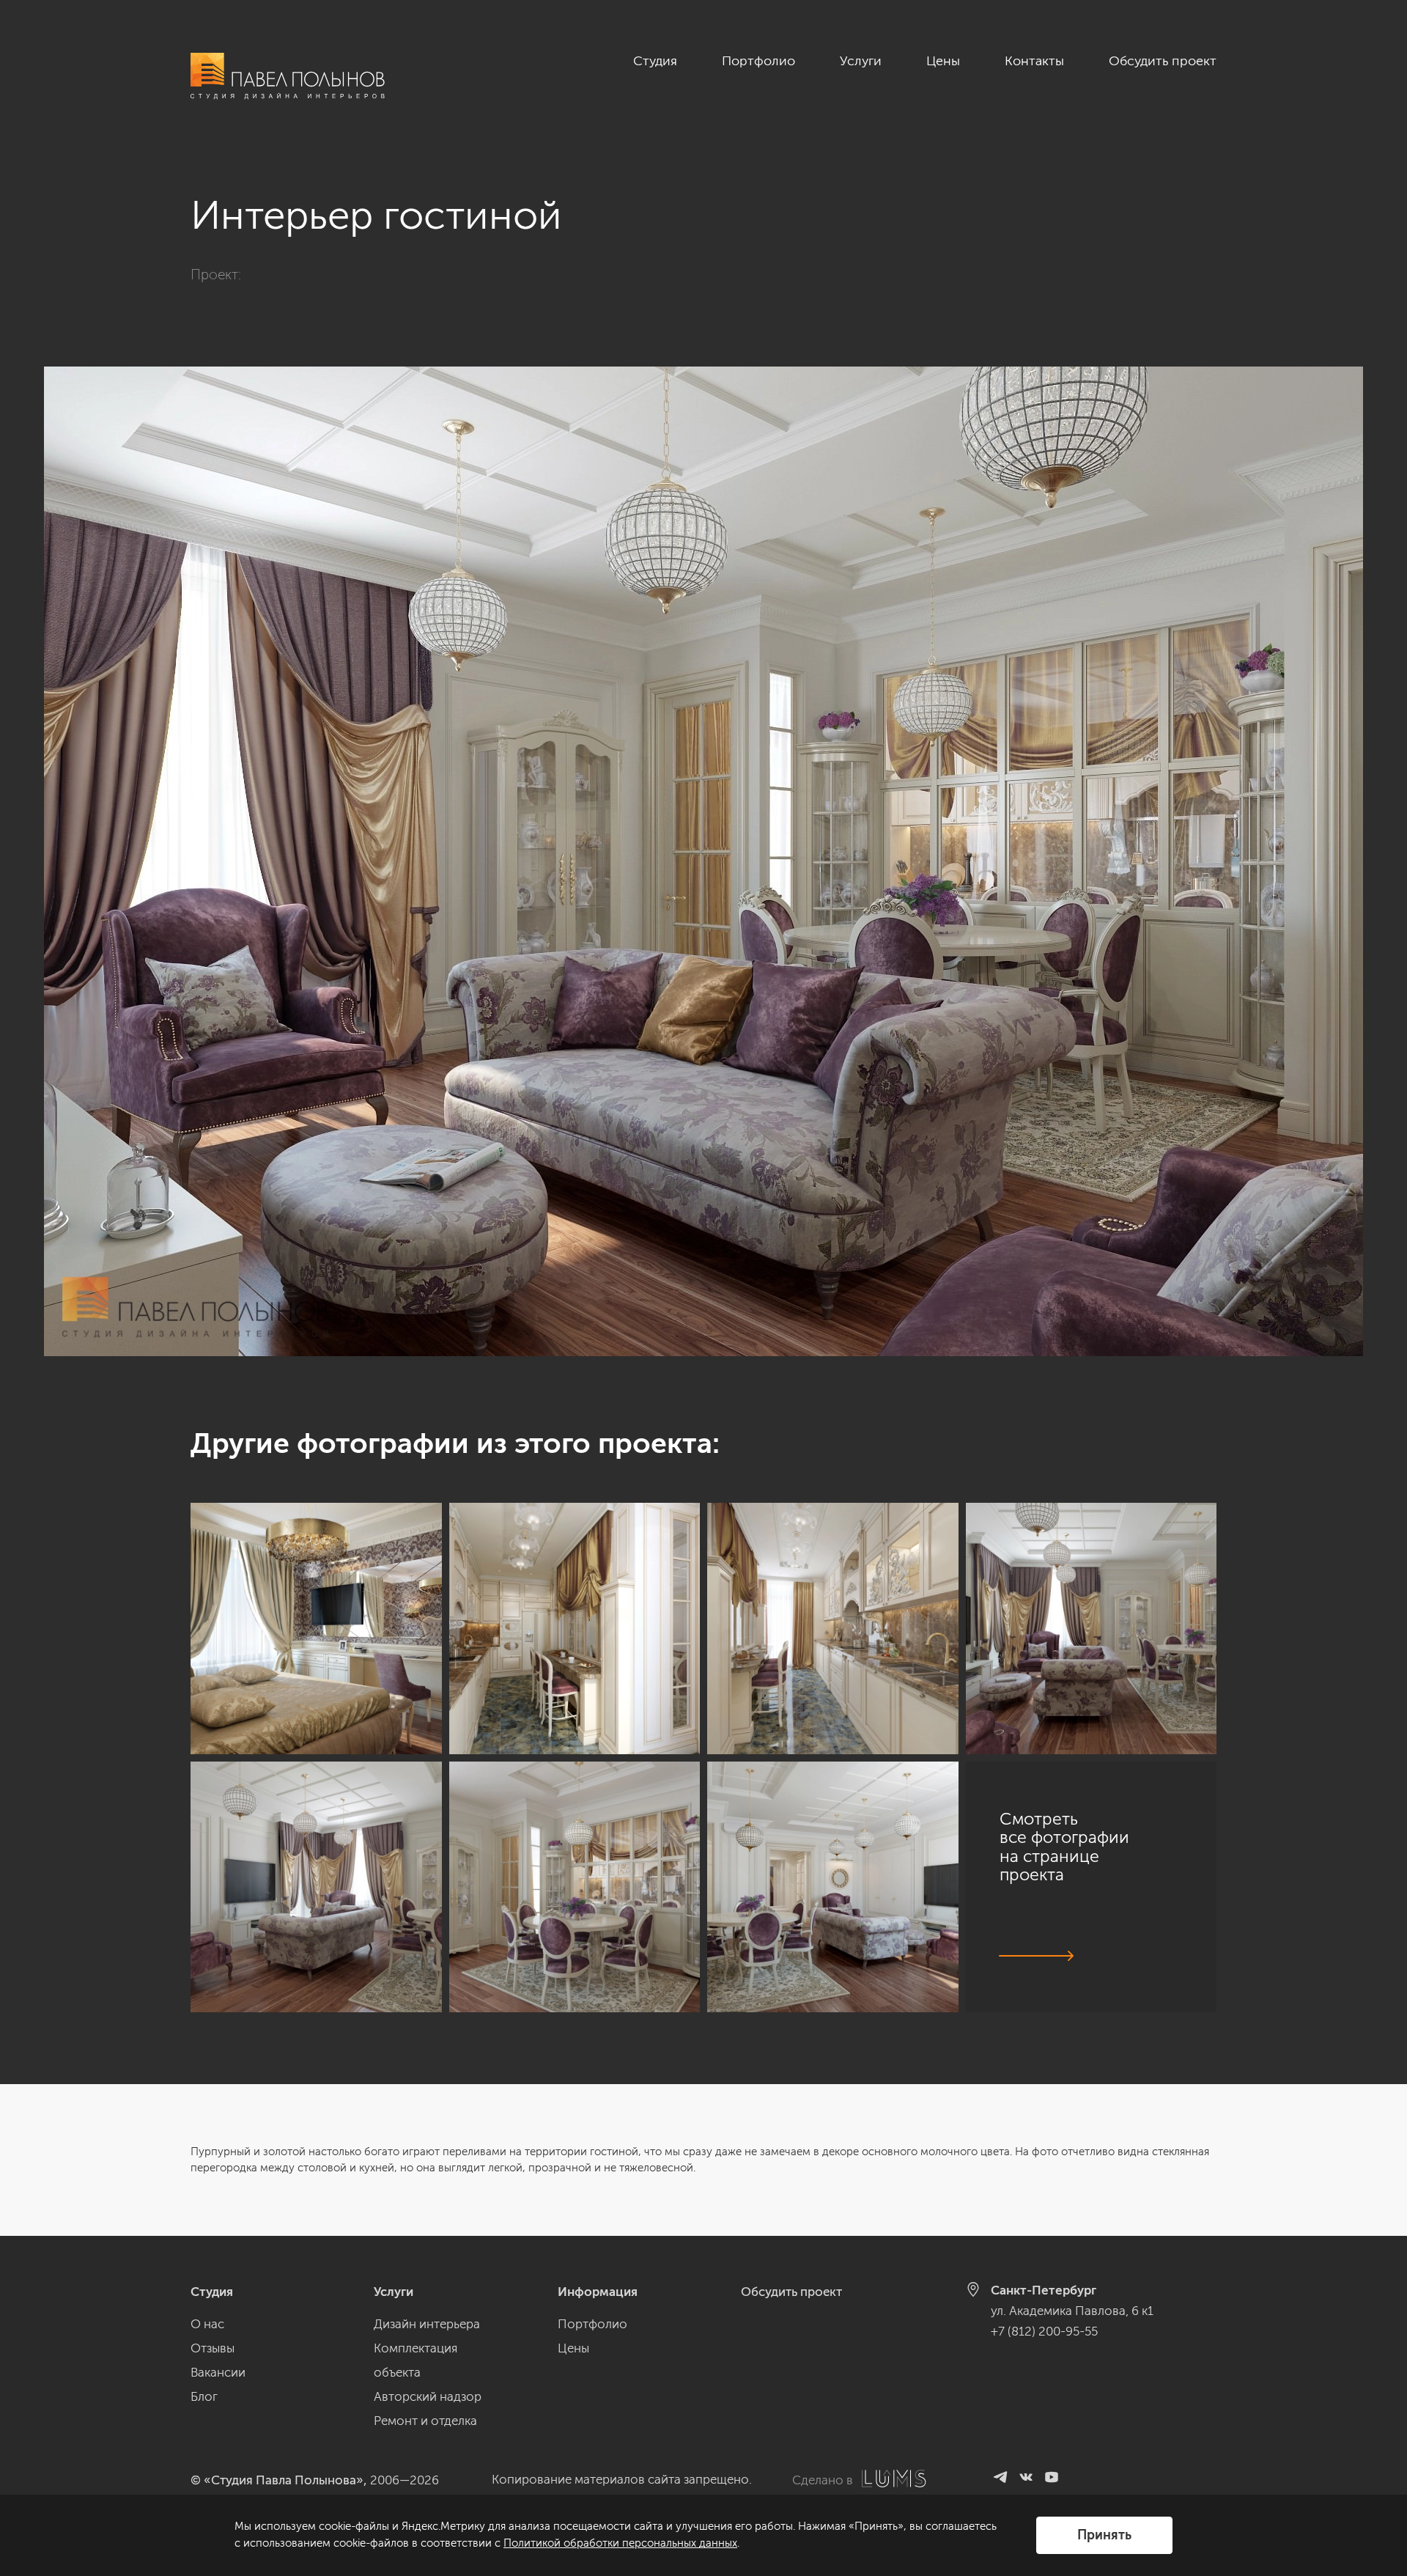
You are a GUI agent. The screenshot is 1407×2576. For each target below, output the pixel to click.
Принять (1104, 2535)
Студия (655, 61)
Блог (204, 2396)
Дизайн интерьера (427, 2324)
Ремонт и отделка (425, 2421)
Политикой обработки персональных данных (620, 2543)
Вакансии (218, 2372)
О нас (207, 2324)
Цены (943, 61)
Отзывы (213, 2348)
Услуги (861, 61)
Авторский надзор (428, 2396)
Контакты (1034, 61)
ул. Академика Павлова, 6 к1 (1072, 2311)
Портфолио (758, 61)
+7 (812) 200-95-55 (1044, 2331)
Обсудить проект (1163, 61)
